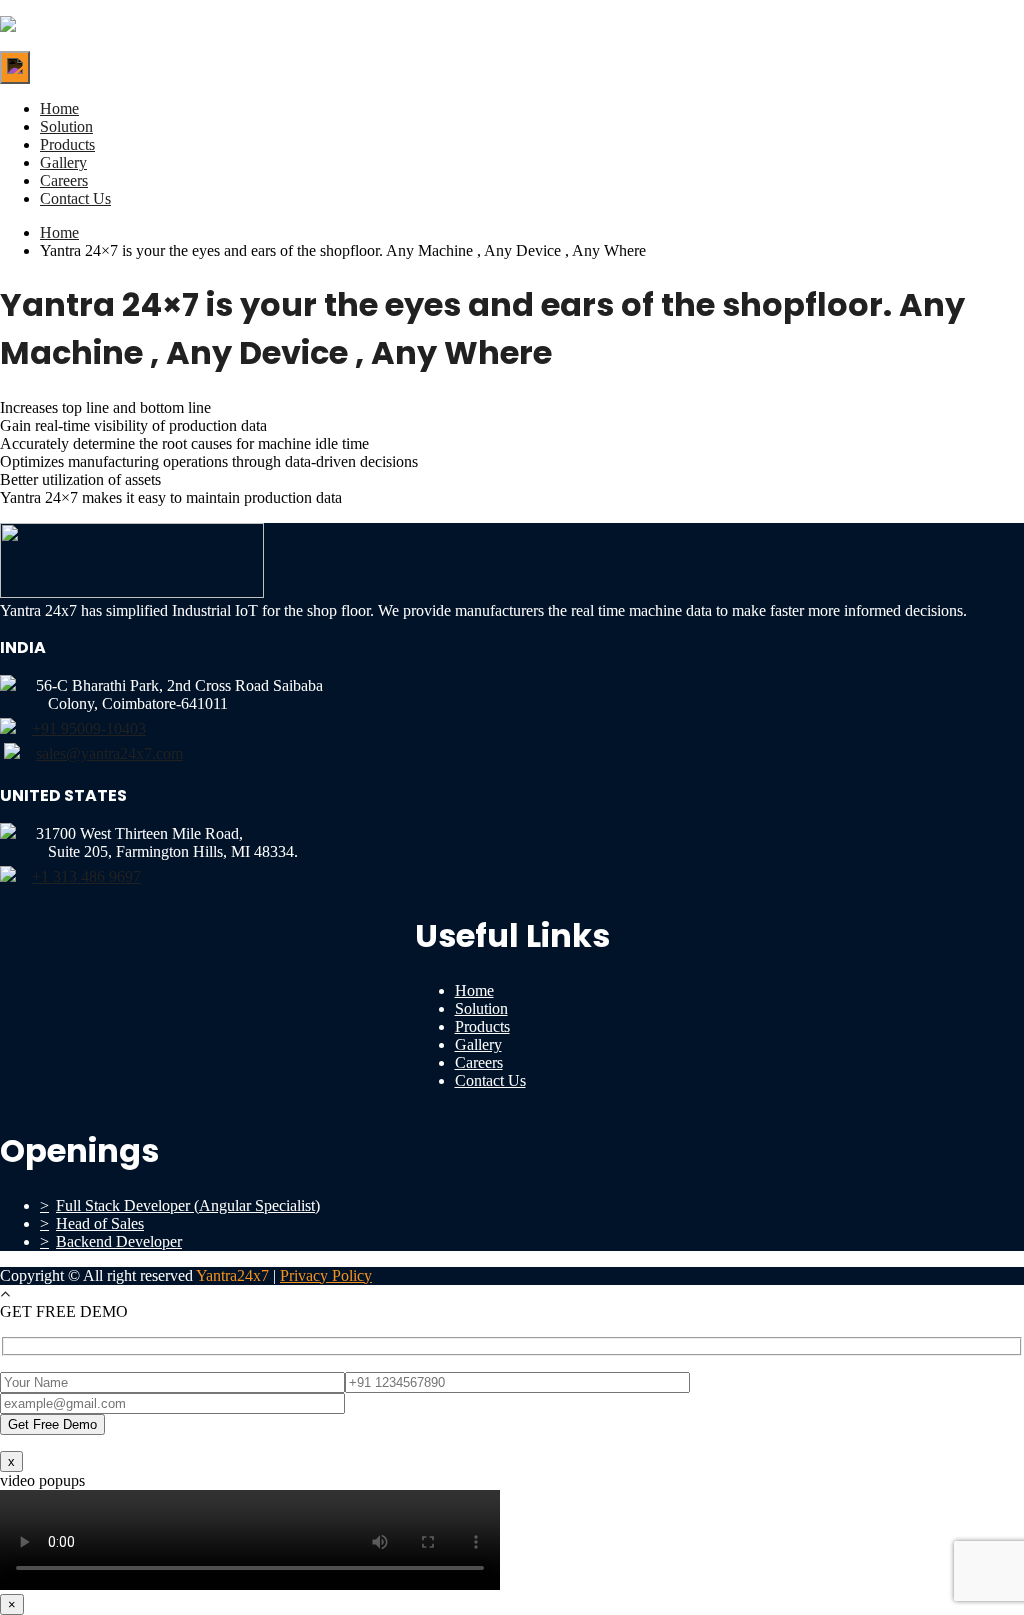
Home (59, 108)
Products (67, 144)
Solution (66, 126)
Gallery (63, 162)
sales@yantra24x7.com (109, 753)
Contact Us (75, 198)
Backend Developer (119, 1241)
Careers (64, 180)
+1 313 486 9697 (86, 876)
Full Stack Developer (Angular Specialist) (188, 1205)
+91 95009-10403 (89, 728)
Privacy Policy (326, 1275)
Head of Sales (100, 1223)
